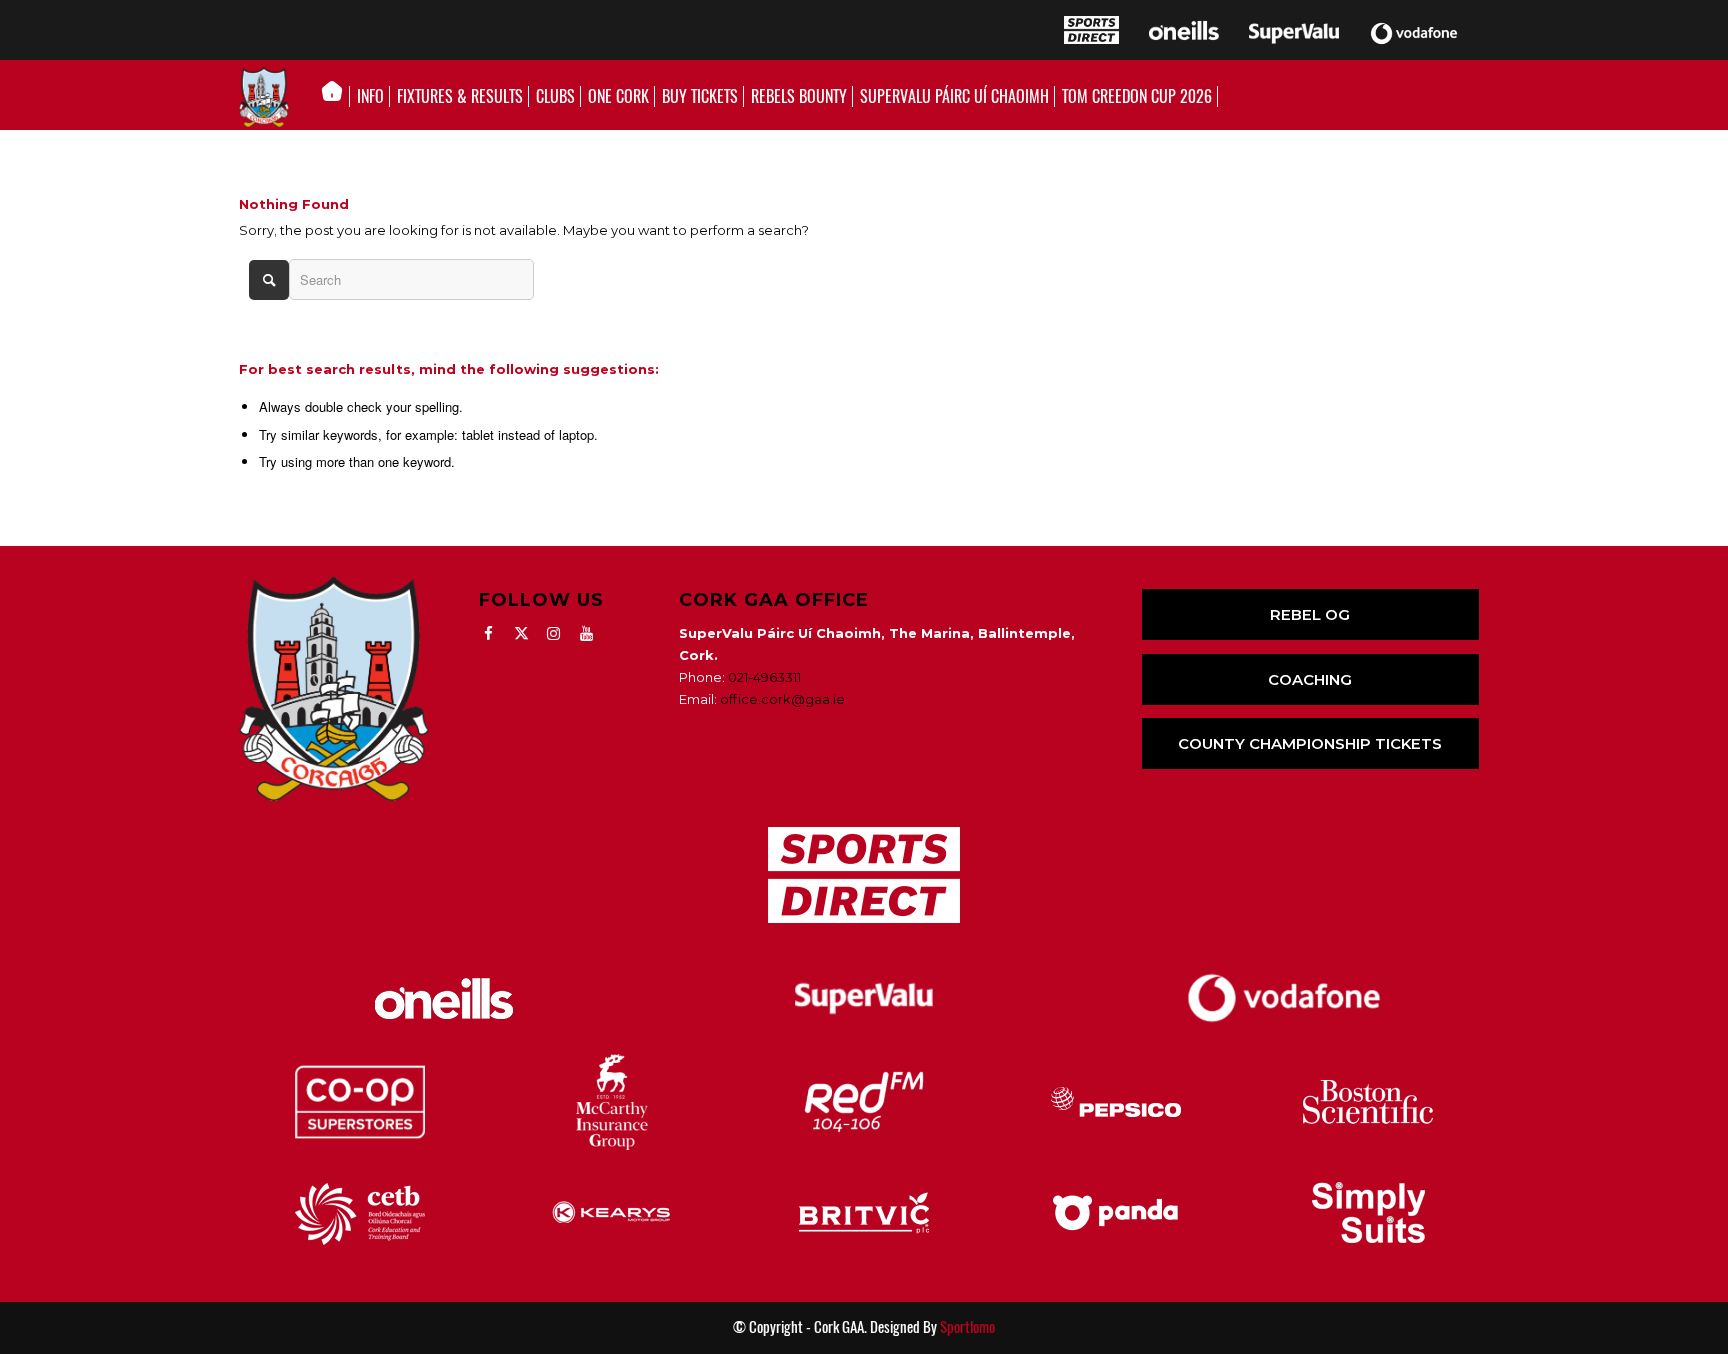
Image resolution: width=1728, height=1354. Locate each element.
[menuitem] (337, 97)
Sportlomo (967, 1327)
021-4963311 (764, 677)
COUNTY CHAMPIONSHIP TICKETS (1310, 743)
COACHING (1310, 679)
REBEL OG (1310, 614)
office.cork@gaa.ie (782, 699)
